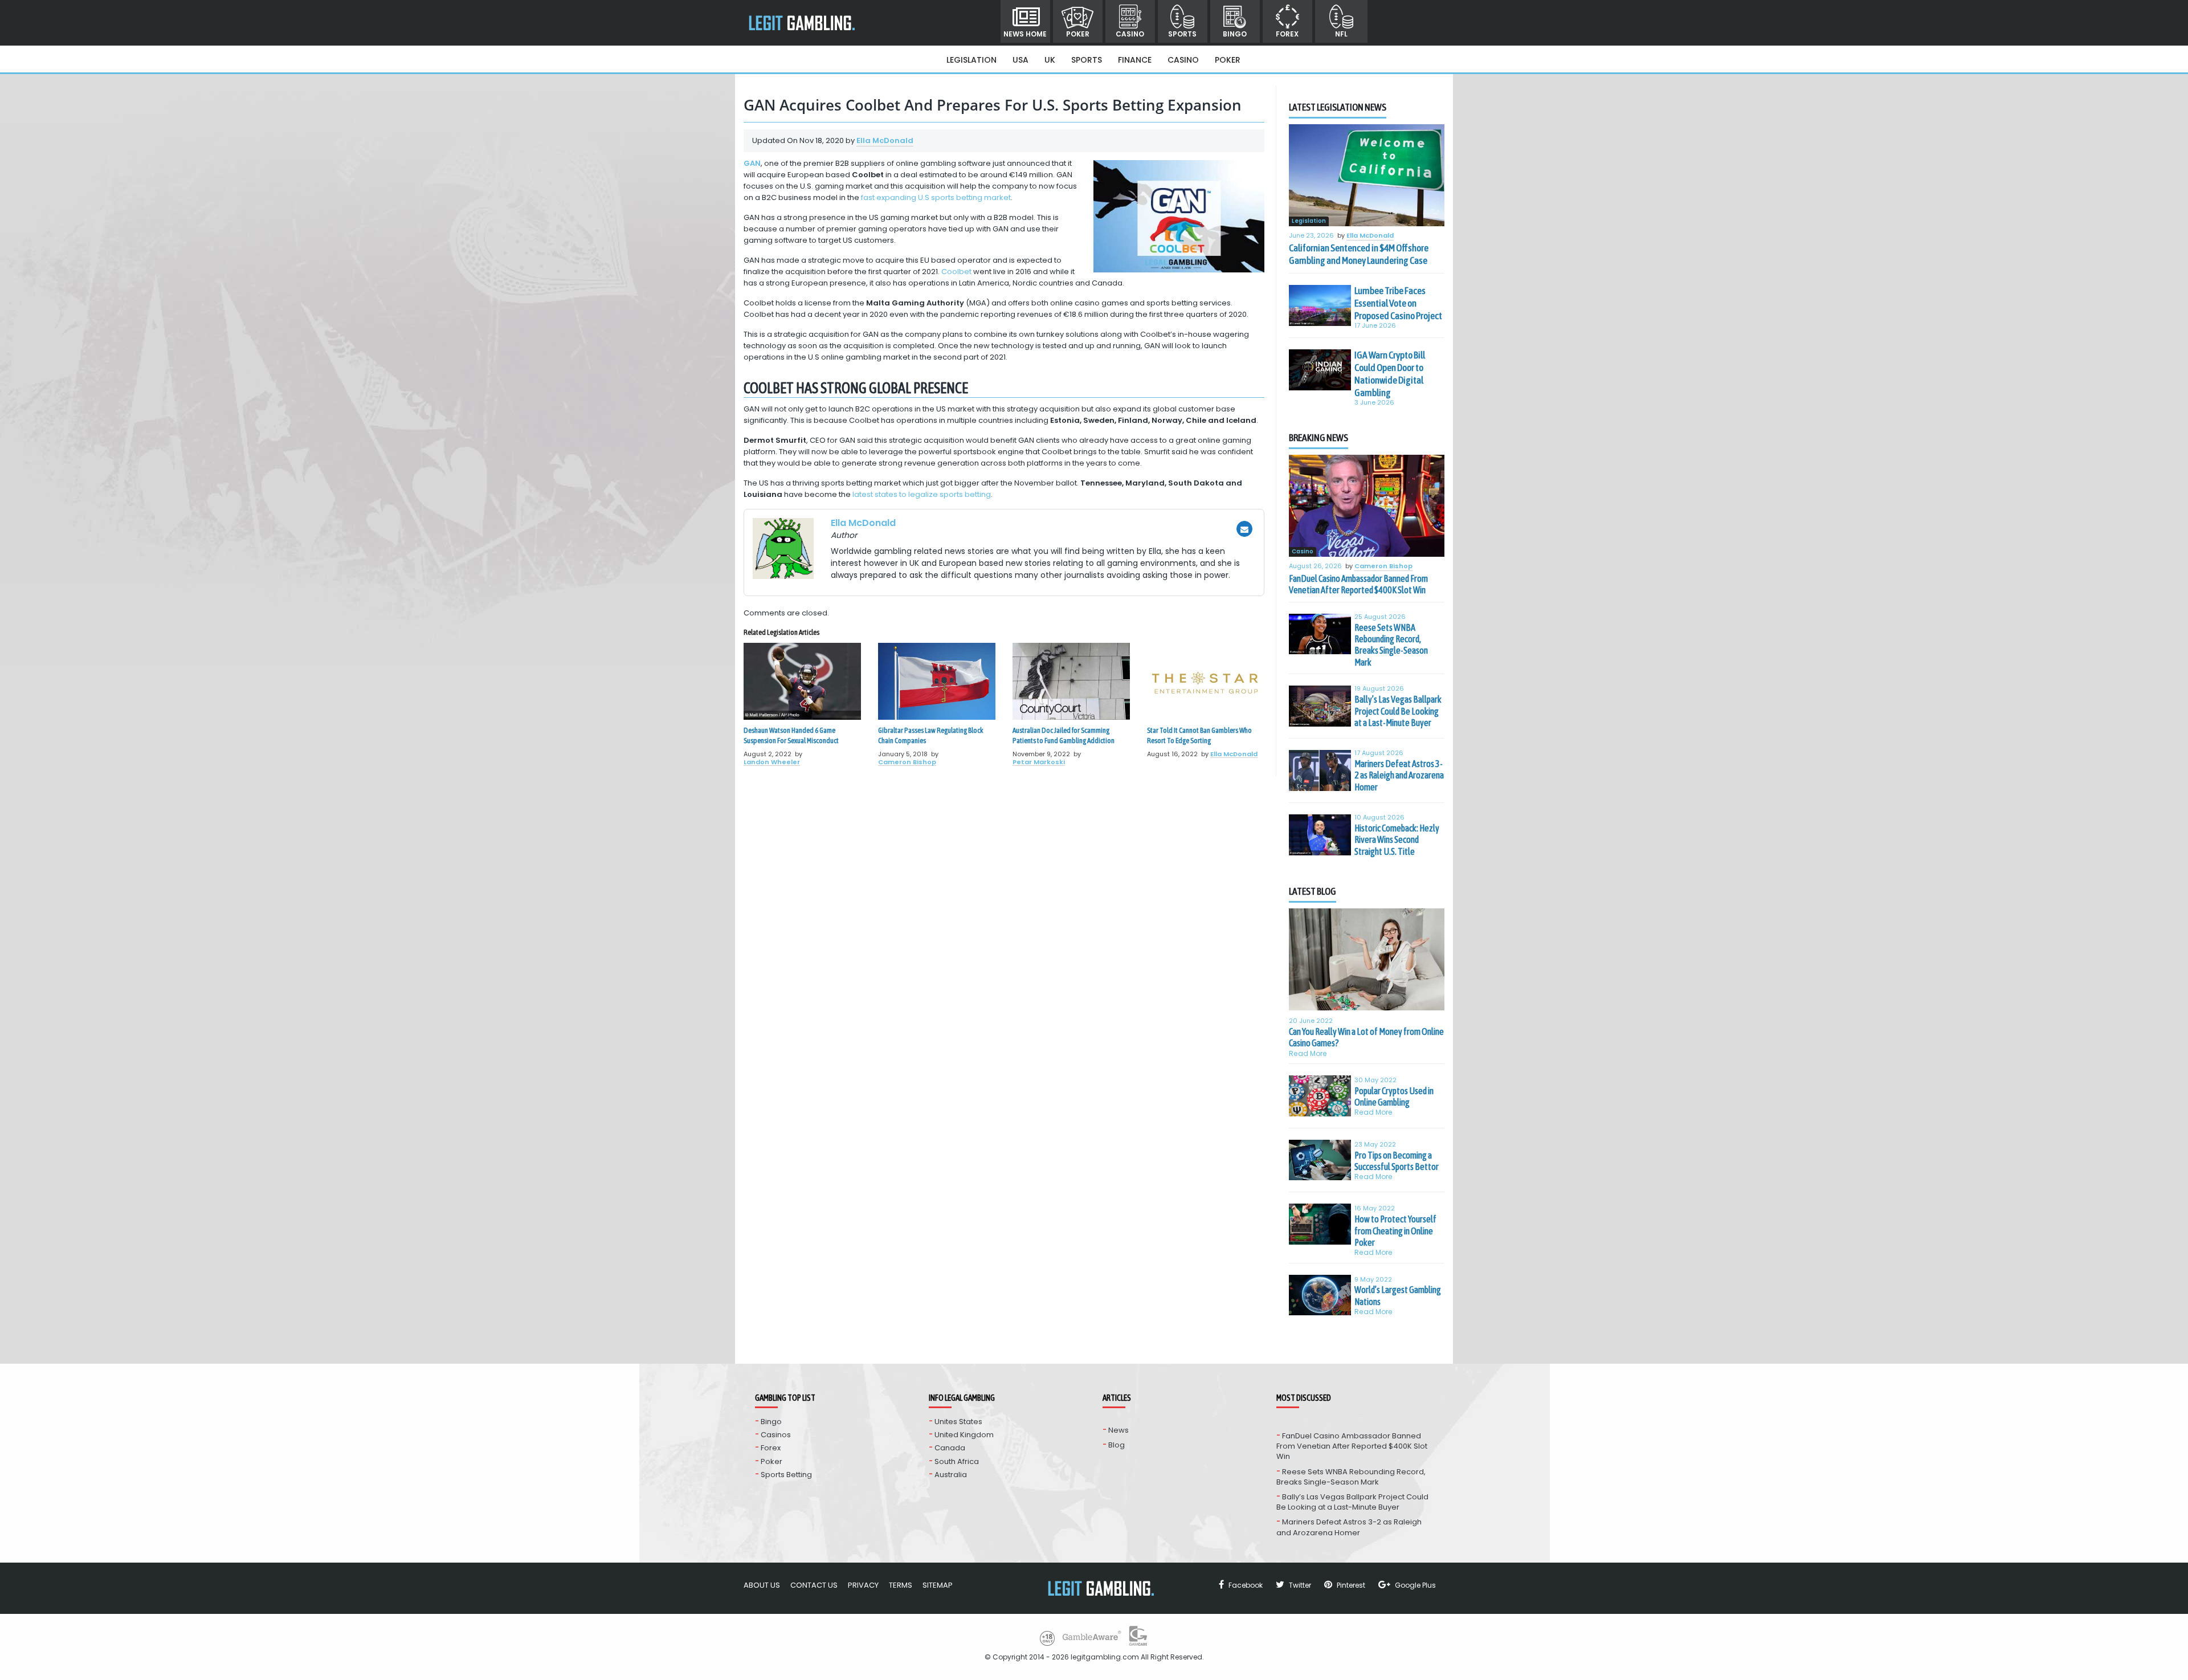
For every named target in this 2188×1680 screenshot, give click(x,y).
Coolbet (956, 272)
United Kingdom (964, 1435)
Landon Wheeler (772, 762)
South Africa (957, 1461)
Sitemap (938, 1585)
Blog (1117, 1445)
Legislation (971, 60)
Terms (901, 1585)
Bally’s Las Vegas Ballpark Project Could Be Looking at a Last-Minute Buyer (1398, 711)
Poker (1078, 34)
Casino (1130, 34)
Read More (1308, 1053)
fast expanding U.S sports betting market (936, 197)
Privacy (863, 1585)
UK (1050, 60)
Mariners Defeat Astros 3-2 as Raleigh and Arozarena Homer (1399, 775)
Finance (1135, 60)
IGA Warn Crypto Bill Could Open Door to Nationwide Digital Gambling (1390, 374)
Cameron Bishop (907, 762)
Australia (951, 1475)
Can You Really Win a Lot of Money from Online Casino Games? (1366, 1037)
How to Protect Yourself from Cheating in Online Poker (1395, 1231)
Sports (1182, 34)
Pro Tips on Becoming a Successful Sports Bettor (1397, 1161)
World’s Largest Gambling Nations (1398, 1295)
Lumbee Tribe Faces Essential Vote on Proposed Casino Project (1398, 303)
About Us (762, 1585)
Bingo (1235, 34)
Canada (950, 1448)
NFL (1341, 34)
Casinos (776, 1435)
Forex (1287, 34)
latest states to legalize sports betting (922, 494)
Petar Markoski (1039, 762)
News (1119, 1430)
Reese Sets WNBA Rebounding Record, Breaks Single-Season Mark (1391, 645)
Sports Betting (786, 1475)
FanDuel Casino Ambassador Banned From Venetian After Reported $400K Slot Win (1358, 584)
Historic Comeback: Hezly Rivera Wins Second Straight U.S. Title (1397, 840)
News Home (1025, 34)
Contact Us (814, 1585)
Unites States (958, 1422)
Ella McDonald (885, 140)
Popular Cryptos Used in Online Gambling (1394, 1096)
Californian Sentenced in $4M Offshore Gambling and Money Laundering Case (1359, 254)
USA (1020, 60)
